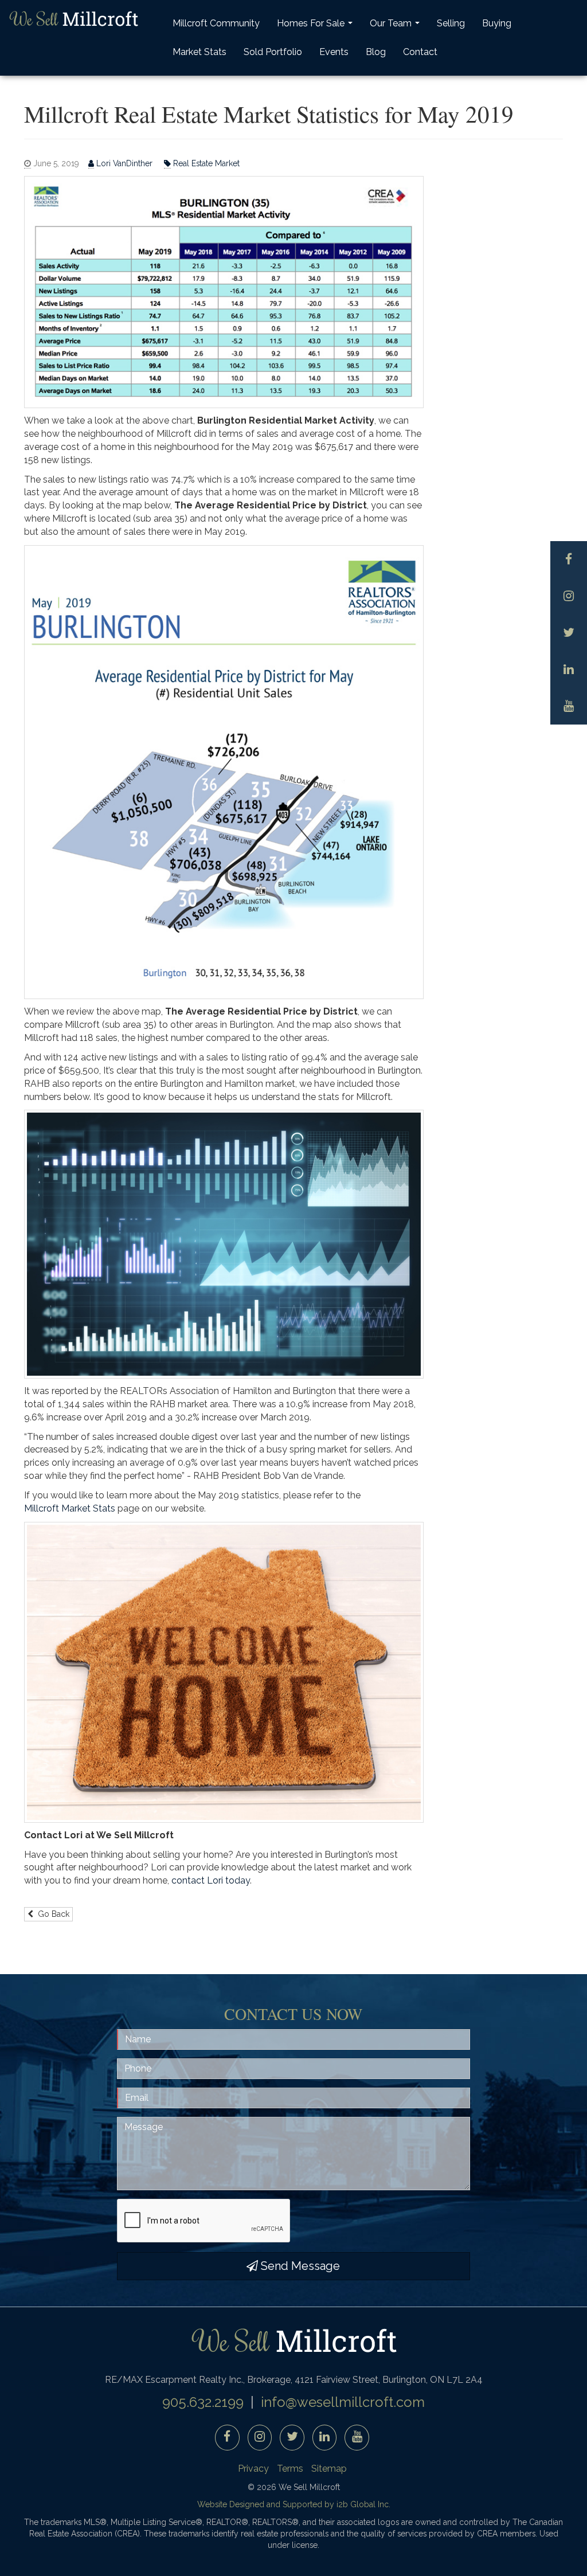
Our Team (396, 27)
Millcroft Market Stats (71, 1508)
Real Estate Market (205, 163)
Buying (497, 23)
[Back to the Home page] (73, 19)
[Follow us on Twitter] (569, 633)
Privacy (253, 2469)
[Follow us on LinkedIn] (569, 670)
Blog (376, 52)
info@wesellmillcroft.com (343, 2402)
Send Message (299, 2266)
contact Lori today (211, 1880)
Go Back (51, 1914)
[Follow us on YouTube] (569, 706)
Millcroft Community (216, 23)
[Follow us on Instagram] (569, 596)
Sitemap (329, 2469)
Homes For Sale (316, 27)
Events (334, 52)
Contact (420, 52)
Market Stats (199, 52)
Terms (290, 2469)
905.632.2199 (203, 2402)
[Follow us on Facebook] (569, 559)
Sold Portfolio (273, 52)
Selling (451, 23)
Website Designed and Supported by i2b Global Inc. (294, 2504)
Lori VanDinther (124, 163)
